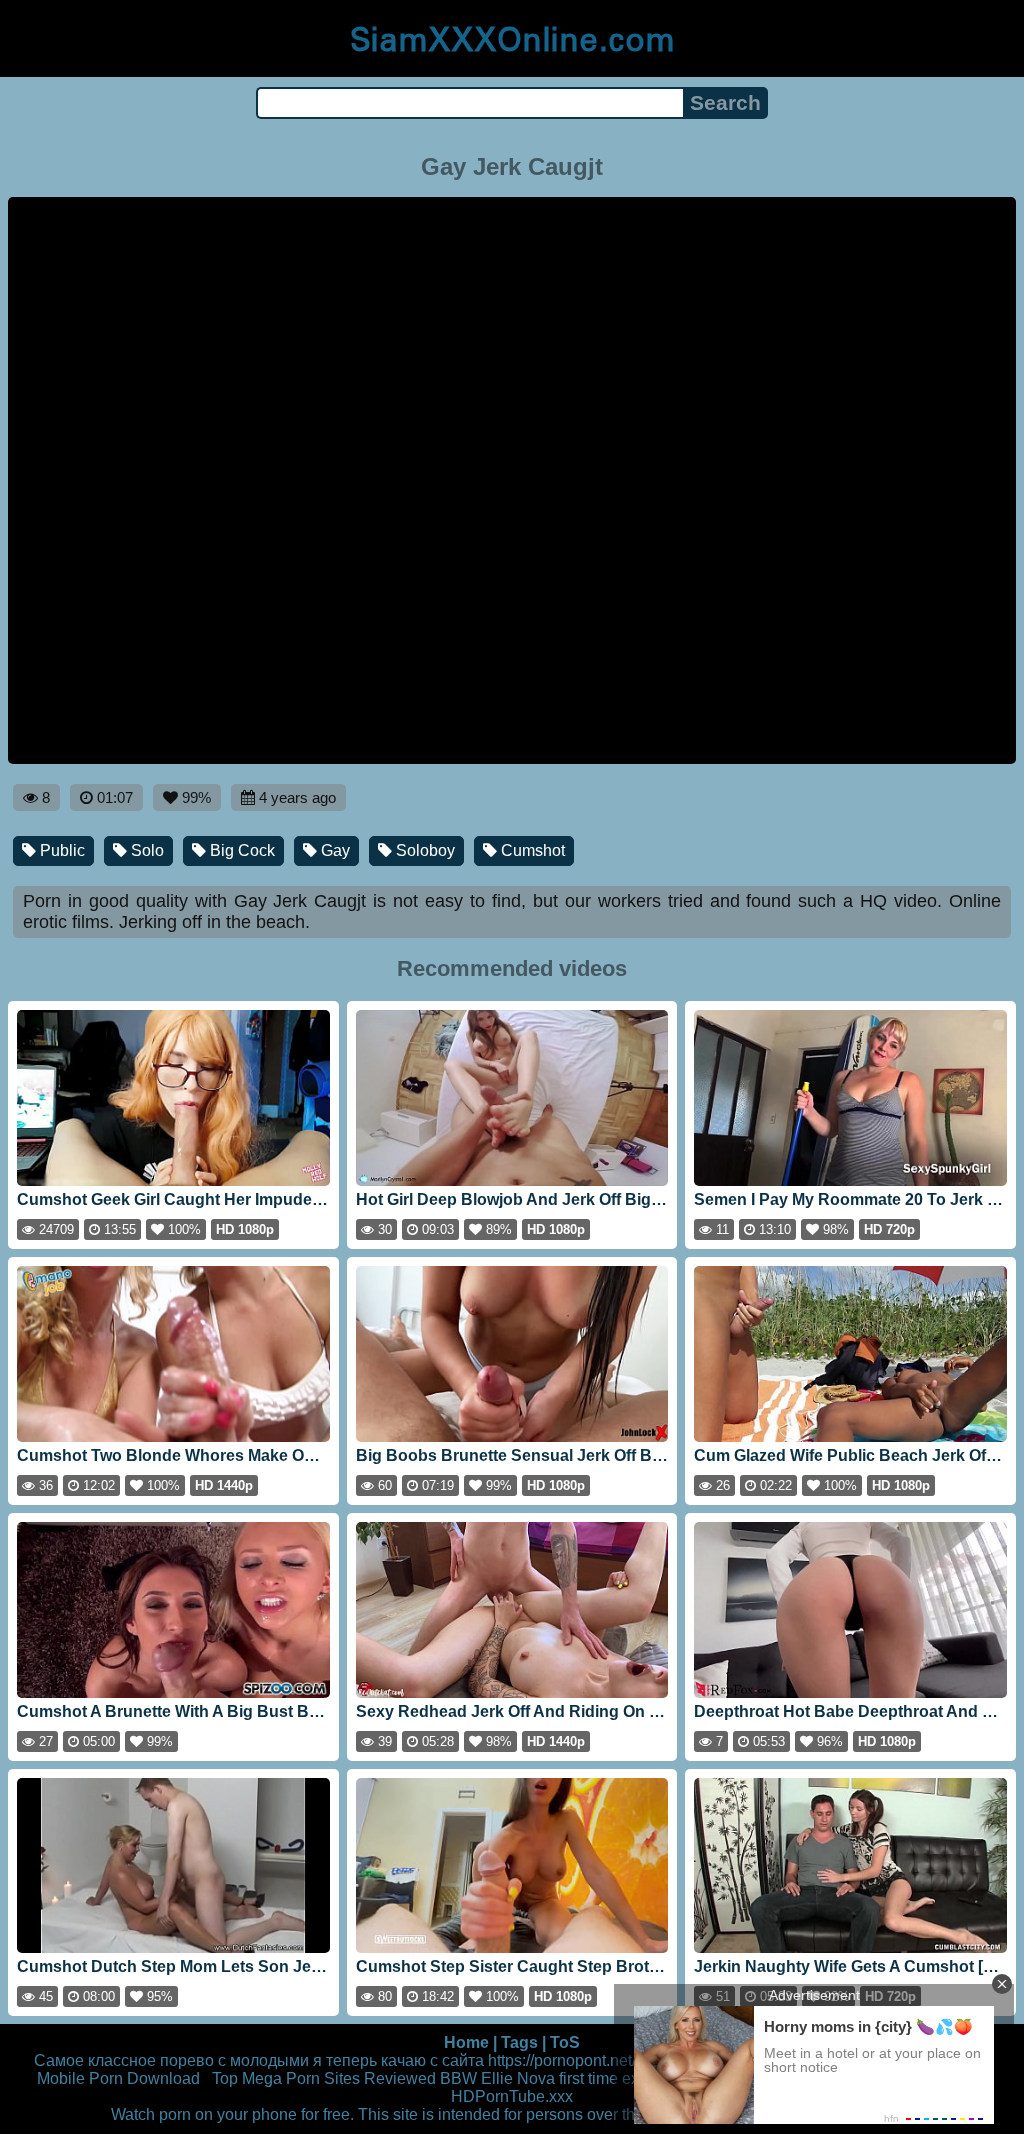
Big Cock (240, 850)
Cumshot (531, 850)
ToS (565, 2042)
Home (466, 2042)
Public (60, 850)
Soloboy (423, 850)
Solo (145, 850)
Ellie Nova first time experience (591, 2078)
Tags (519, 2042)
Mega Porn (281, 2078)
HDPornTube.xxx (512, 2096)
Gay (333, 850)
